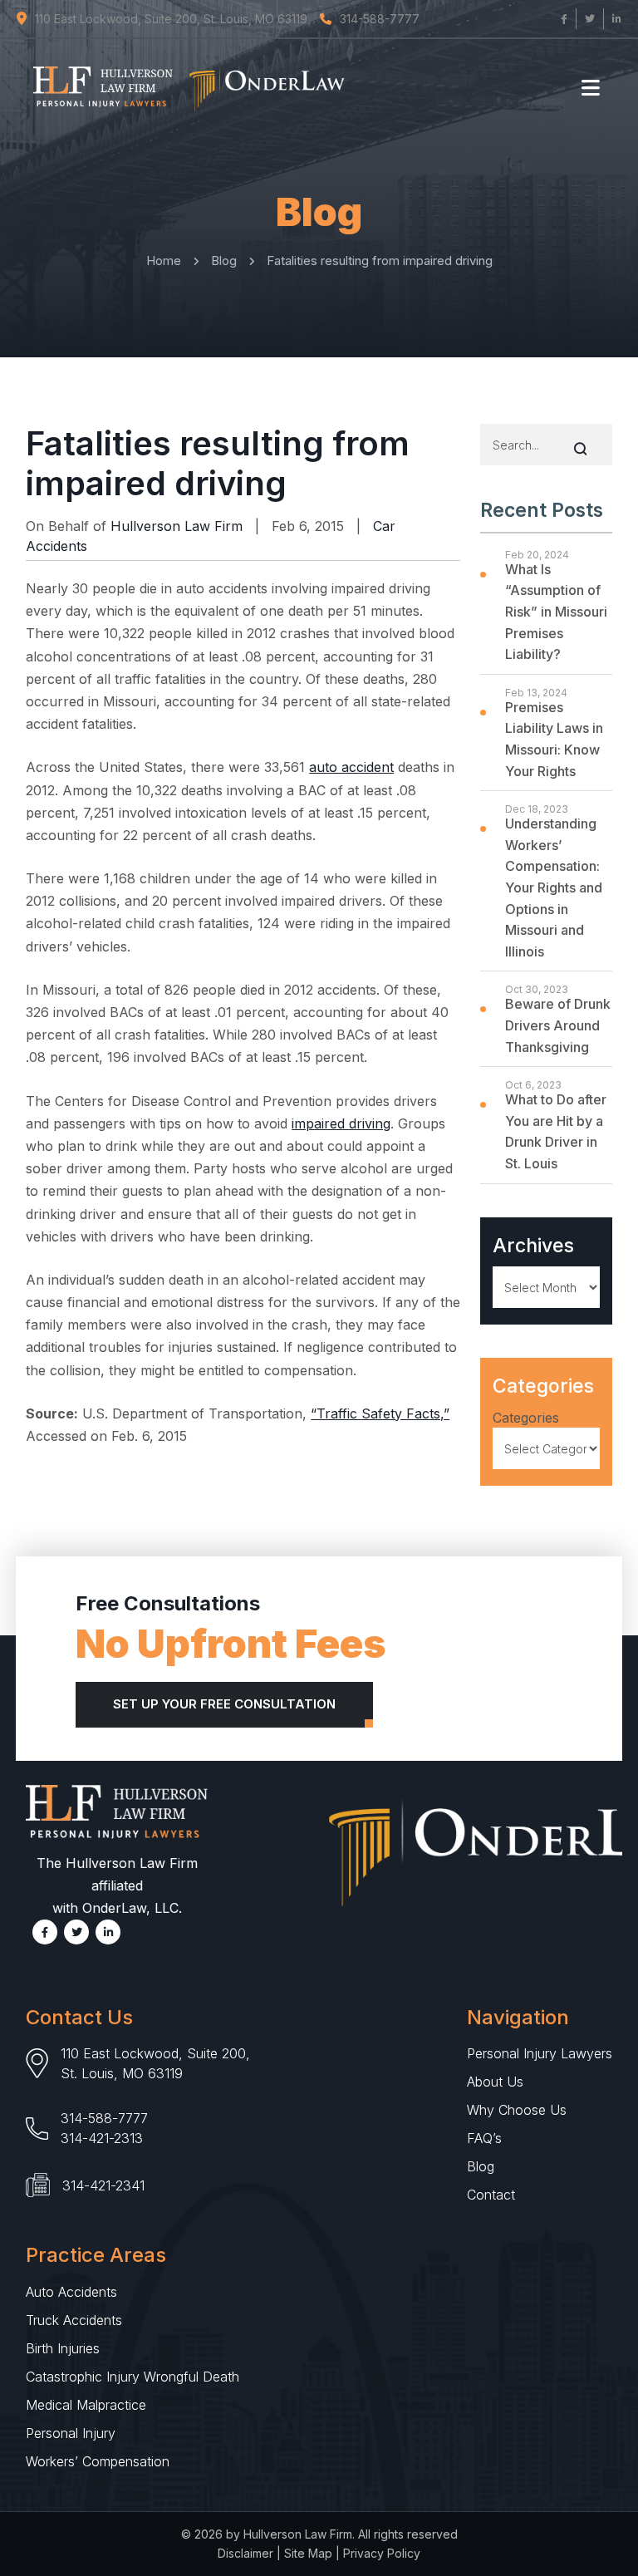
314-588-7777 (104, 2118)
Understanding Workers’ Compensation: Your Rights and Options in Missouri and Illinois (554, 887)
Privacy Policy (382, 2553)
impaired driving (341, 1123)
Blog (481, 2166)
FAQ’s (484, 2138)
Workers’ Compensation (98, 2461)
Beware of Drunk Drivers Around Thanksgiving (558, 1025)
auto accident (351, 767)
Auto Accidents (71, 2292)
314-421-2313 (102, 2138)
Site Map (308, 2553)
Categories (526, 1418)
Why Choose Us (517, 2110)
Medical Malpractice (86, 2405)
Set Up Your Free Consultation (224, 1704)
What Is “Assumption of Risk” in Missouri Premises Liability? (556, 612)
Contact (491, 2195)
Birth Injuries (63, 2348)
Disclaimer (245, 2553)
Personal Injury (71, 2433)
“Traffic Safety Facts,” (380, 1413)
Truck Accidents (74, 2320)
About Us (495, 2082)
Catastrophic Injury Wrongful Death (133, 2377)
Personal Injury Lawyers (540, 2053)
